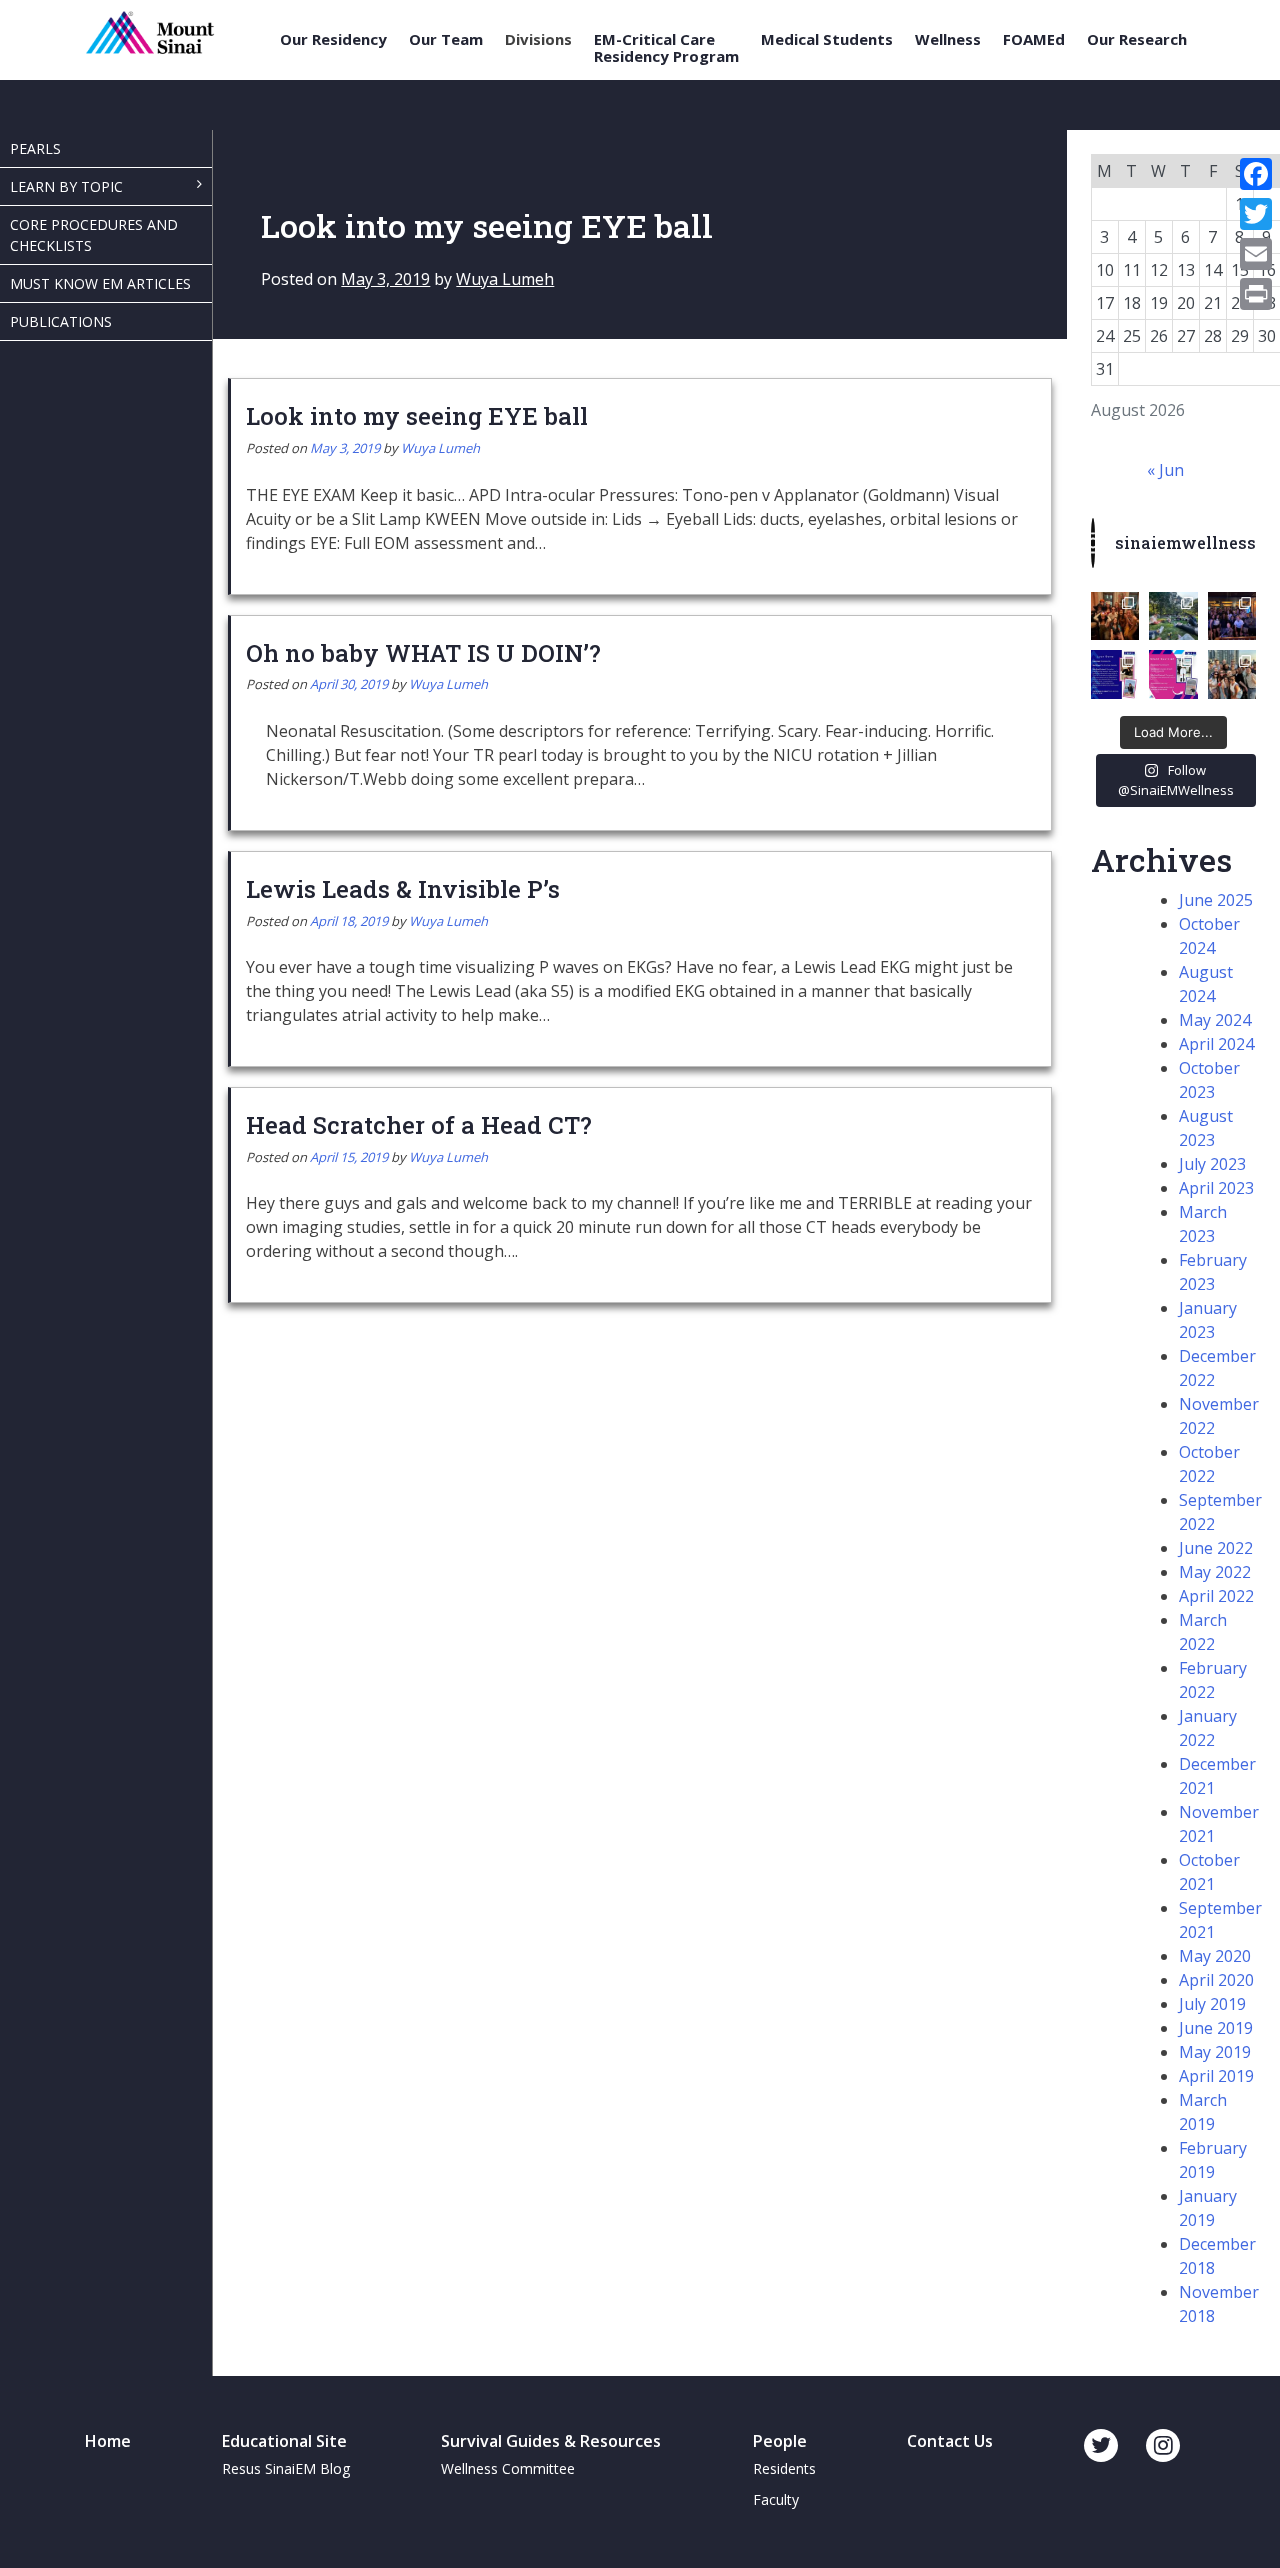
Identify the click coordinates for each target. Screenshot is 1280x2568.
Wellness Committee (508, 2468)
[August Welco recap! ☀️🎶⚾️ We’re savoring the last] (1232, 616)
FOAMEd (1034, 39)
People (780, 2441)
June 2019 (1216, 2028)
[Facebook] (1256, 174)
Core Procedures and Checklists (94, 235)
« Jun (1165, 470)
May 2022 (1215, 1572)
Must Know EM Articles (100, 283)
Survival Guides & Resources (551, 2441)
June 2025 (1216, 900)
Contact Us (950, 2441)
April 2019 (1216, 2076)
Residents (784, 2468)
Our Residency (333, 39)
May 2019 (1215, 2052)
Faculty (776, 2499)
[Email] (1256, 254)
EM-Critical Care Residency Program (666, 47)
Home (108, 2441)
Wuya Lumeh (505, 279)
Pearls (35, 148)
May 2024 (1215, 1020)
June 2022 (1216, 1548)
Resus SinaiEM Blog (286, 2468)
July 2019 (1212, 2004)
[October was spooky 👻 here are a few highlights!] (1115, 616)
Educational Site (284, 2441)
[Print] (1256, 294)
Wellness (948, 39)
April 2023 (1216, 1188)
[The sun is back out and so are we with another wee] (1115, 674)
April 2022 (1216, 1596)
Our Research (1137, 39)
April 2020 (1216, 1980)
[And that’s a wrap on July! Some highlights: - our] (1232, 674)
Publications (61, 321)
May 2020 (1215, 1956)
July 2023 (1212, 1164)
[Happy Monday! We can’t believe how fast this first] (1173, 674)
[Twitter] (1256, 214)
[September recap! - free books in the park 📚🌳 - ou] (1173, 616)
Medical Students (827, 39)
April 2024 (1216, 1044)
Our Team (446, 39)
